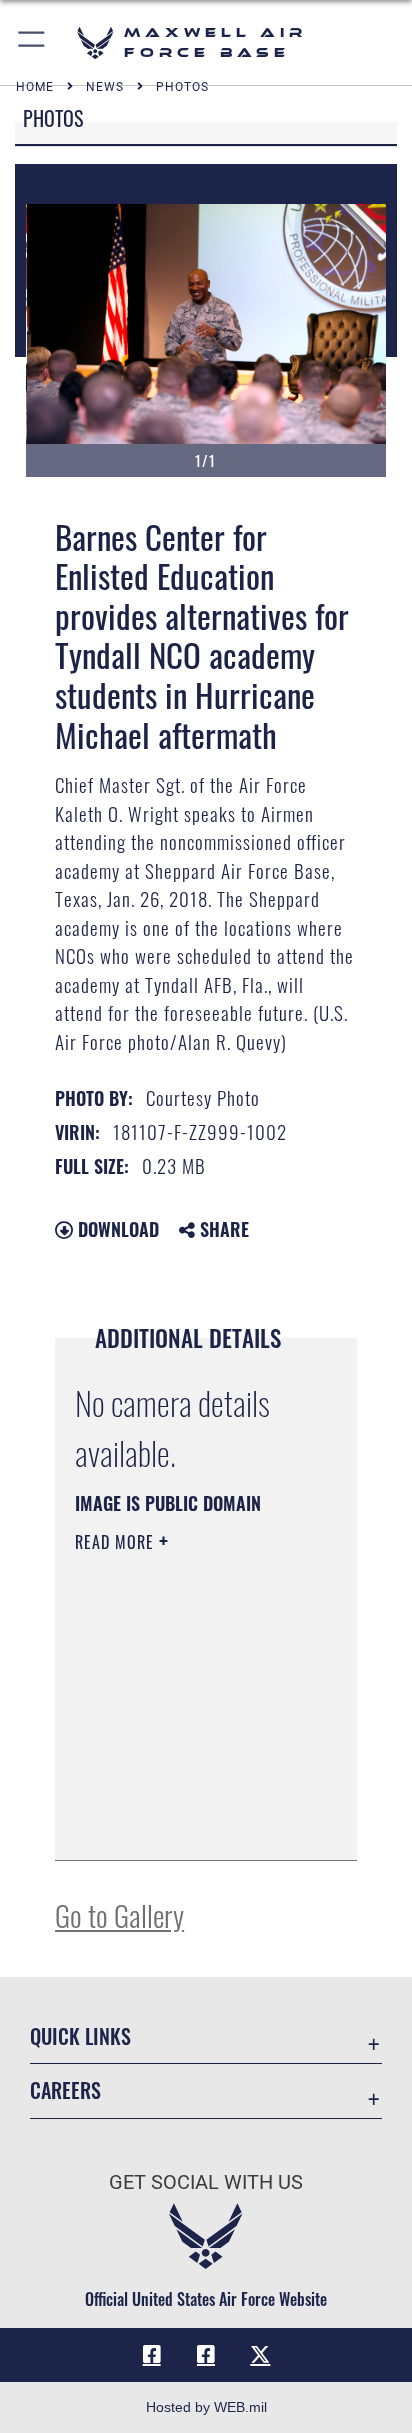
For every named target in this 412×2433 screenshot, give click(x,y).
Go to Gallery (119, 1914)
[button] (32, 42)
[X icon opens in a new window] (260, 2355)
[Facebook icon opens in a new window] (152, 2355)
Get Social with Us (206, 2182)
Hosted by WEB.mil (206, 2407)
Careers (65, 2090)
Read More (117, 1542)
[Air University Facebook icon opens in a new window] (206, 2355)
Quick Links (80, 2036)
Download (116, 1229)
